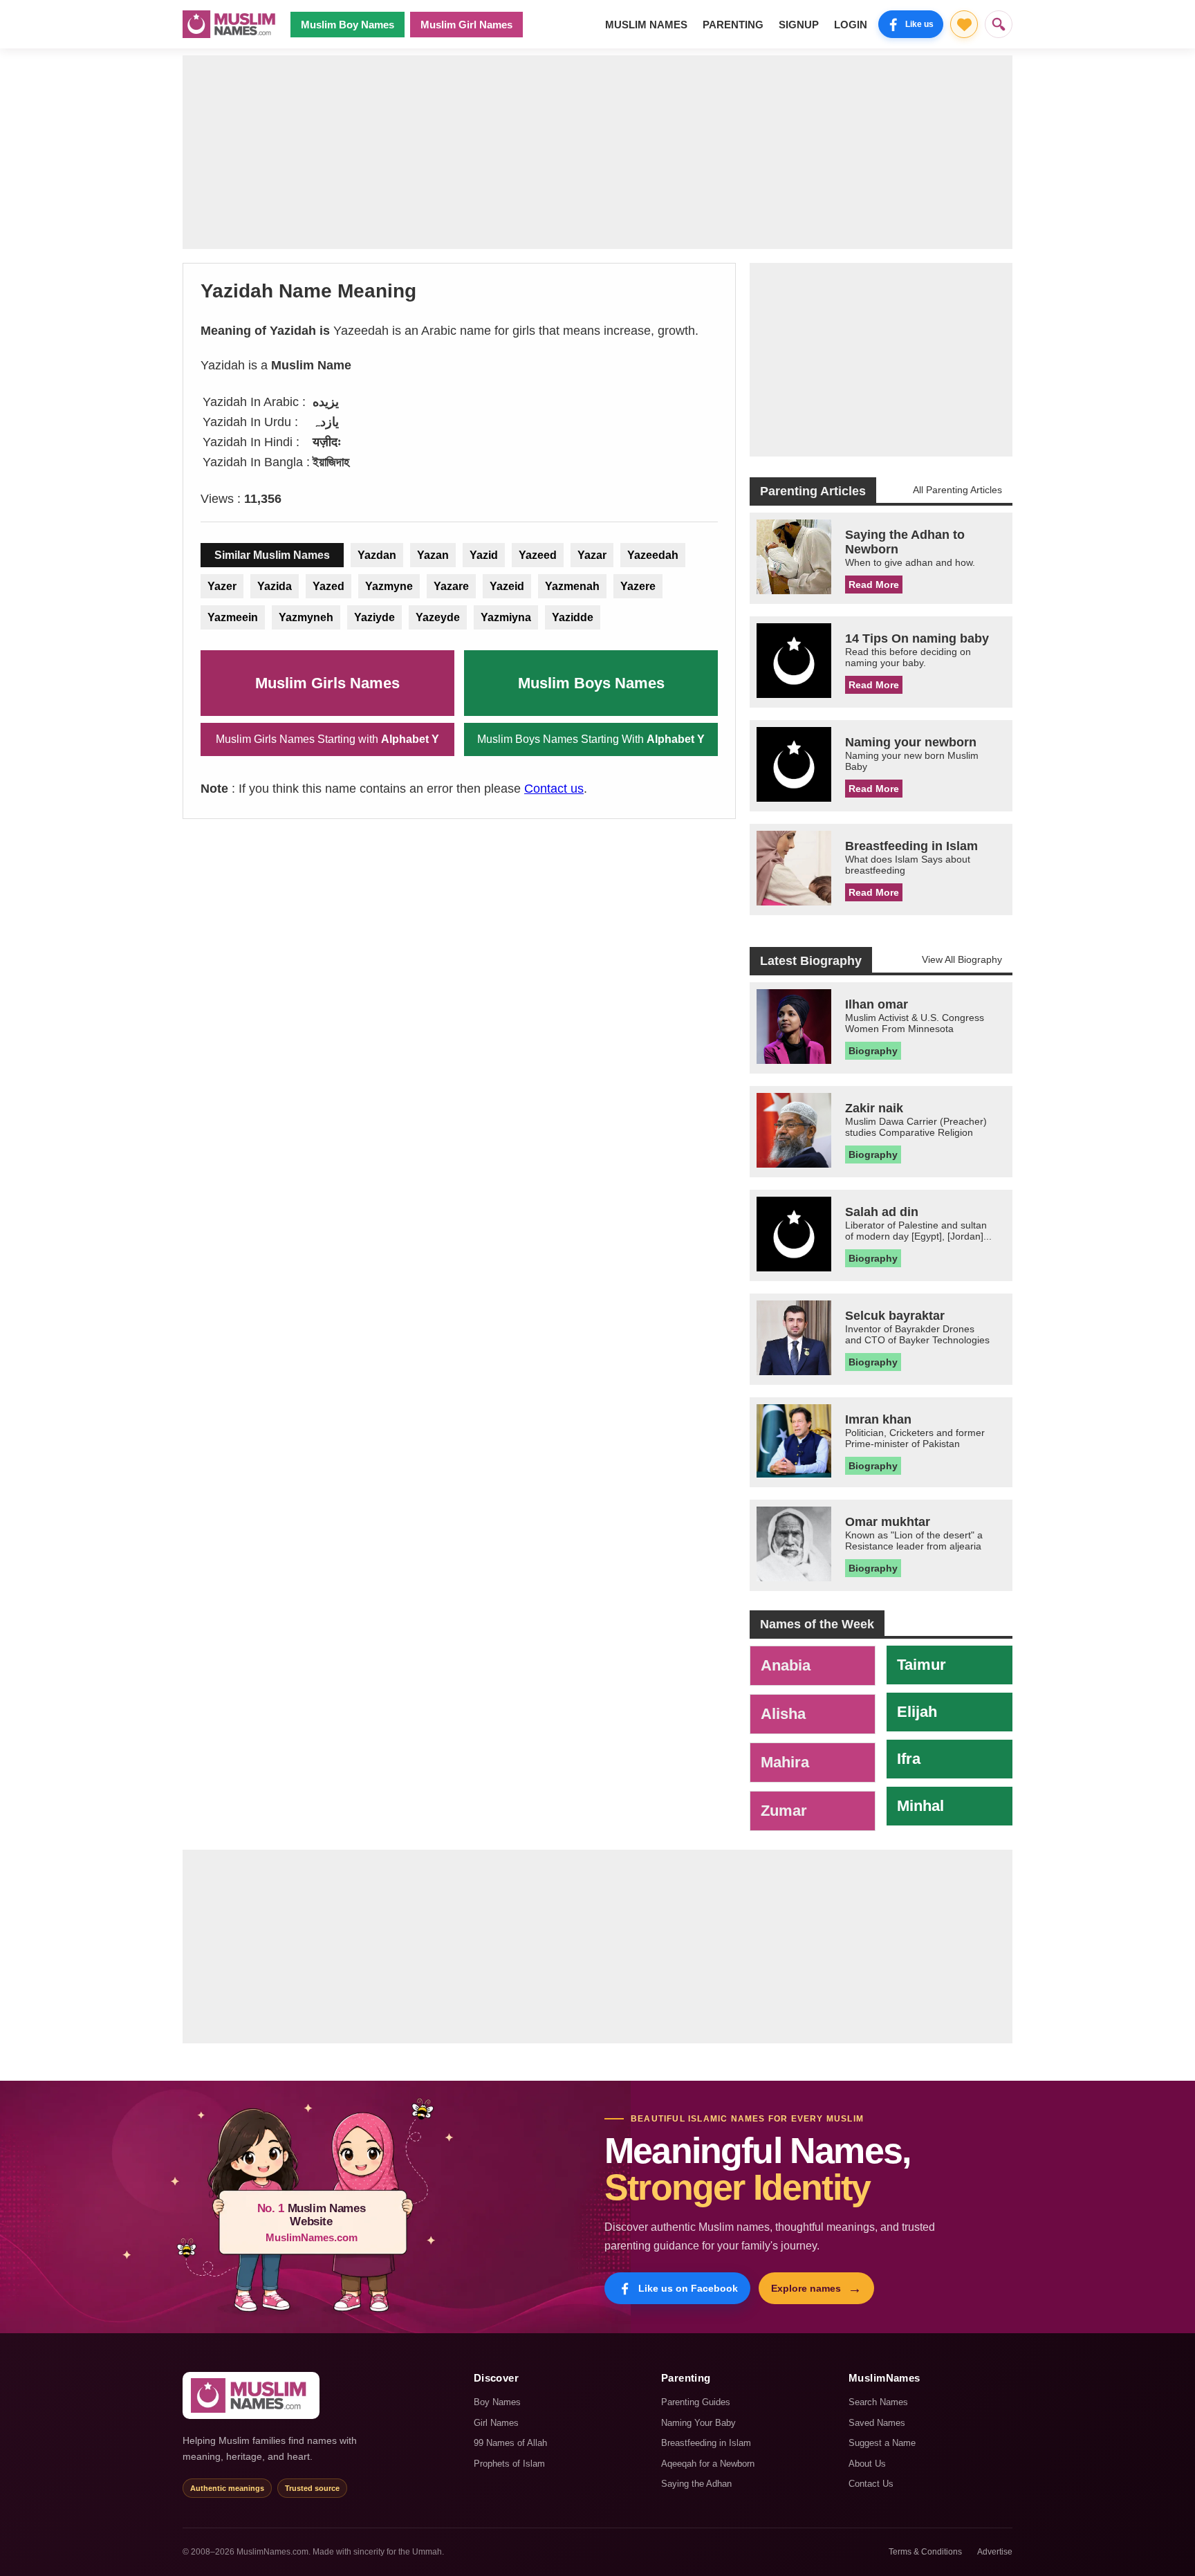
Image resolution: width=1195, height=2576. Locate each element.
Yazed (328, 586)
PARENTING (733, 25)
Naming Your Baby (698, 2423)
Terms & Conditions (925, 2552)
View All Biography (962, 959)
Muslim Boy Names (348, 25)
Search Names (878, 2402)
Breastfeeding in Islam (706, 2443)
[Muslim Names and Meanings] (231, 24)
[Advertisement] (597, 152)
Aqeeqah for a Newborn (708, 2464)
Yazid (484, 555)
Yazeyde (438, 617)
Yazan (433, 555)
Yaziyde (374, 617)
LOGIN (851, 25)
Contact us (554, 789)
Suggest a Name (882, 2443)
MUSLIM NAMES (646, 25)
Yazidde (573, 617)
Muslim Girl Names (466, 25)
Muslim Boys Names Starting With (591, 739)
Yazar (592, 555)
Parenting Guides (696, 2402)
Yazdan (377, 555)
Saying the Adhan (696, 2484)
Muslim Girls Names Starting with (327, 739)
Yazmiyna (506, 617)
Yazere (638, 586)
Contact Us (871, 2484)
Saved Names (877, 2423)
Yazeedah (653, 555)
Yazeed (538, 555)
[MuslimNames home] (251, 2395)
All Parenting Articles (957, 490)
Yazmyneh (306, 617)
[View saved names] (964, 24)
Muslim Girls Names (327, 683)
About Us (867, 2464)
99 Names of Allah (510, 2443)
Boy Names (497, 2402)
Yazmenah (572, 586)
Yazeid (507, 586)
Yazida (275, 586)
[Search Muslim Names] (999, 24)
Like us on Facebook (688, 2288)
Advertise (995, 2552)
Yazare (451, 586)
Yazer (222, 586)
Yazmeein (233, 617)
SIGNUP (799, 25)
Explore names (816, 2288)
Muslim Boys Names (591, 683)
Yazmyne (389, 586)
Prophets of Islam (509, 2464)
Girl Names (496, 2423)
